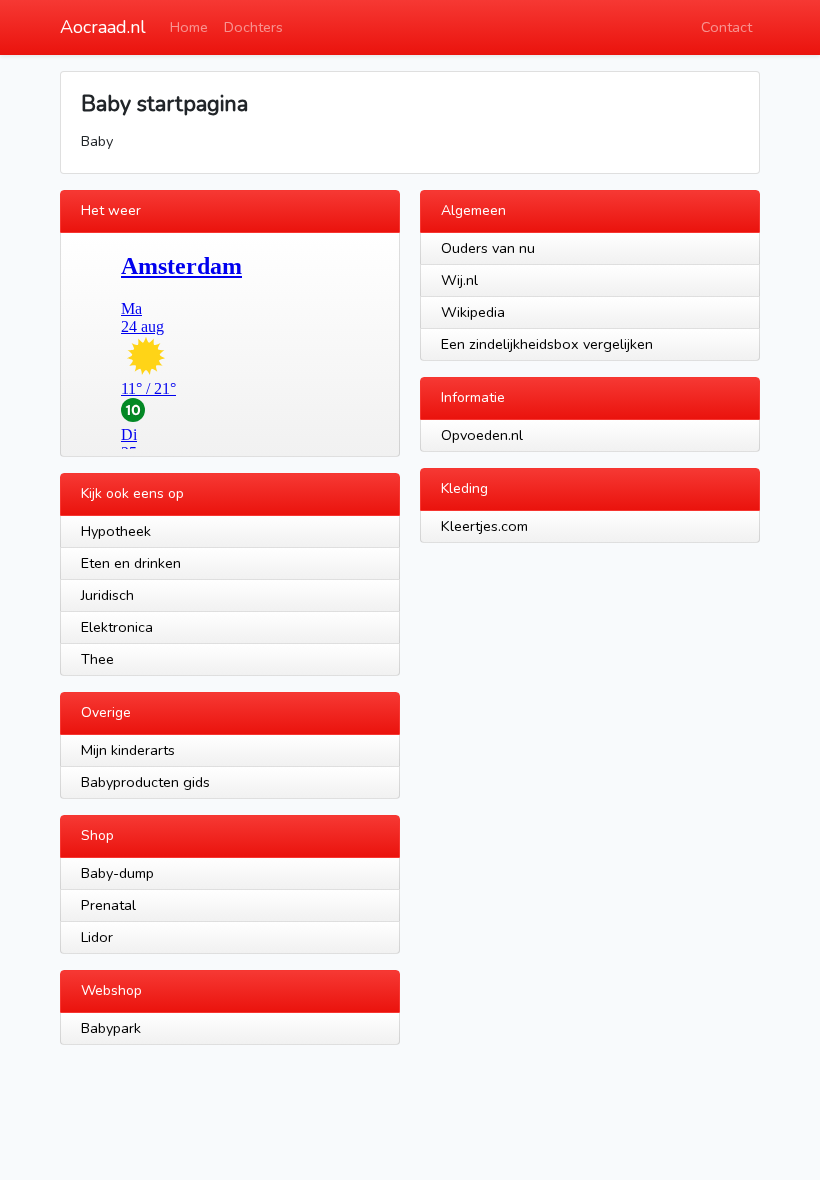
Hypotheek (116, 531)
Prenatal (108, 905)
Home (189, 27)
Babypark (111, 1028)
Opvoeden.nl (482, 435)
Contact (726, 27)
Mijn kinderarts (128, 750)
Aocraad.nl (103, 27)
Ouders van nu (488, 248)
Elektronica (117, 627)
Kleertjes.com (484, 526)
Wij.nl (459, 280)
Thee (97, 659)
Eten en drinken (131, 563)
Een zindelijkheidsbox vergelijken (547, 344)
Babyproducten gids (145, 782)
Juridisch (107, 595)
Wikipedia (473, 312)
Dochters (253, 27)
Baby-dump (117, 873)
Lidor (97, 937)
